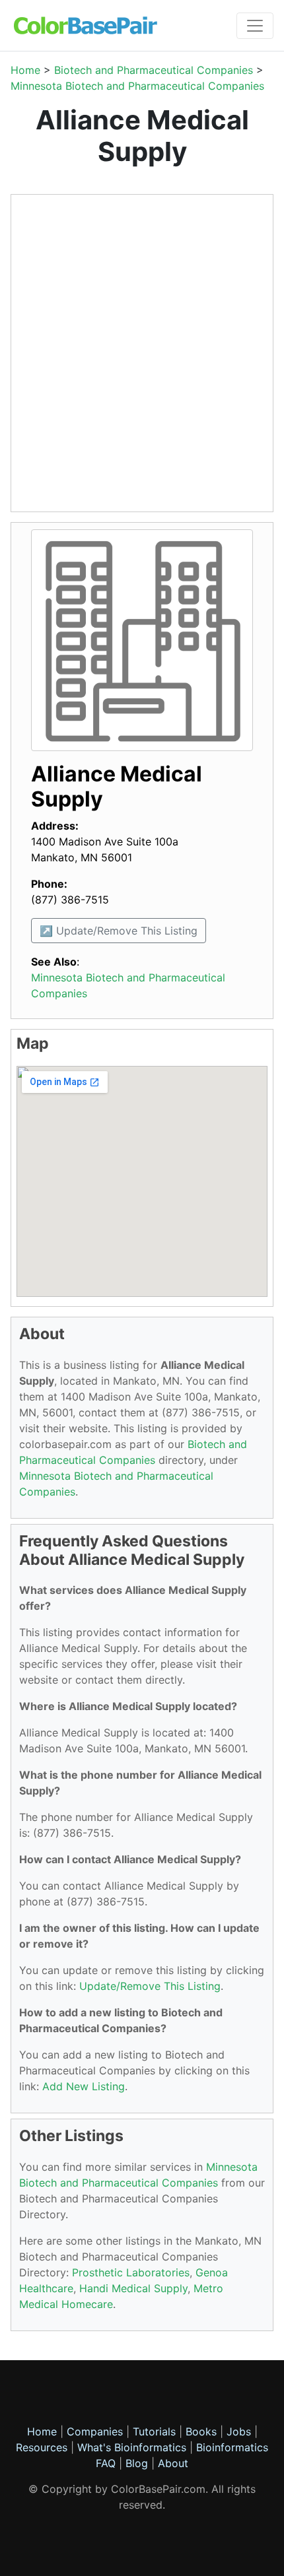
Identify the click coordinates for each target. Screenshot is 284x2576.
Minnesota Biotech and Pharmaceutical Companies (137, 86)
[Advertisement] (142, 353)
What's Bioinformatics (132, 2447)
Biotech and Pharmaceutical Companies (154, 70)
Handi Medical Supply (133, 2288)
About (173, 2463)
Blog (137, 2463)
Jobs (239, 2431)
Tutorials (154, 2431)
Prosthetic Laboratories (131, 2272)
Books (201, 2431)
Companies (95, 2431)
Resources (42, 2447)
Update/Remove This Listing (150, 1986)
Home (25, 70)
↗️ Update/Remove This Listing (119, 931)
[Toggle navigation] (255, 26)
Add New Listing (84, 2086)
